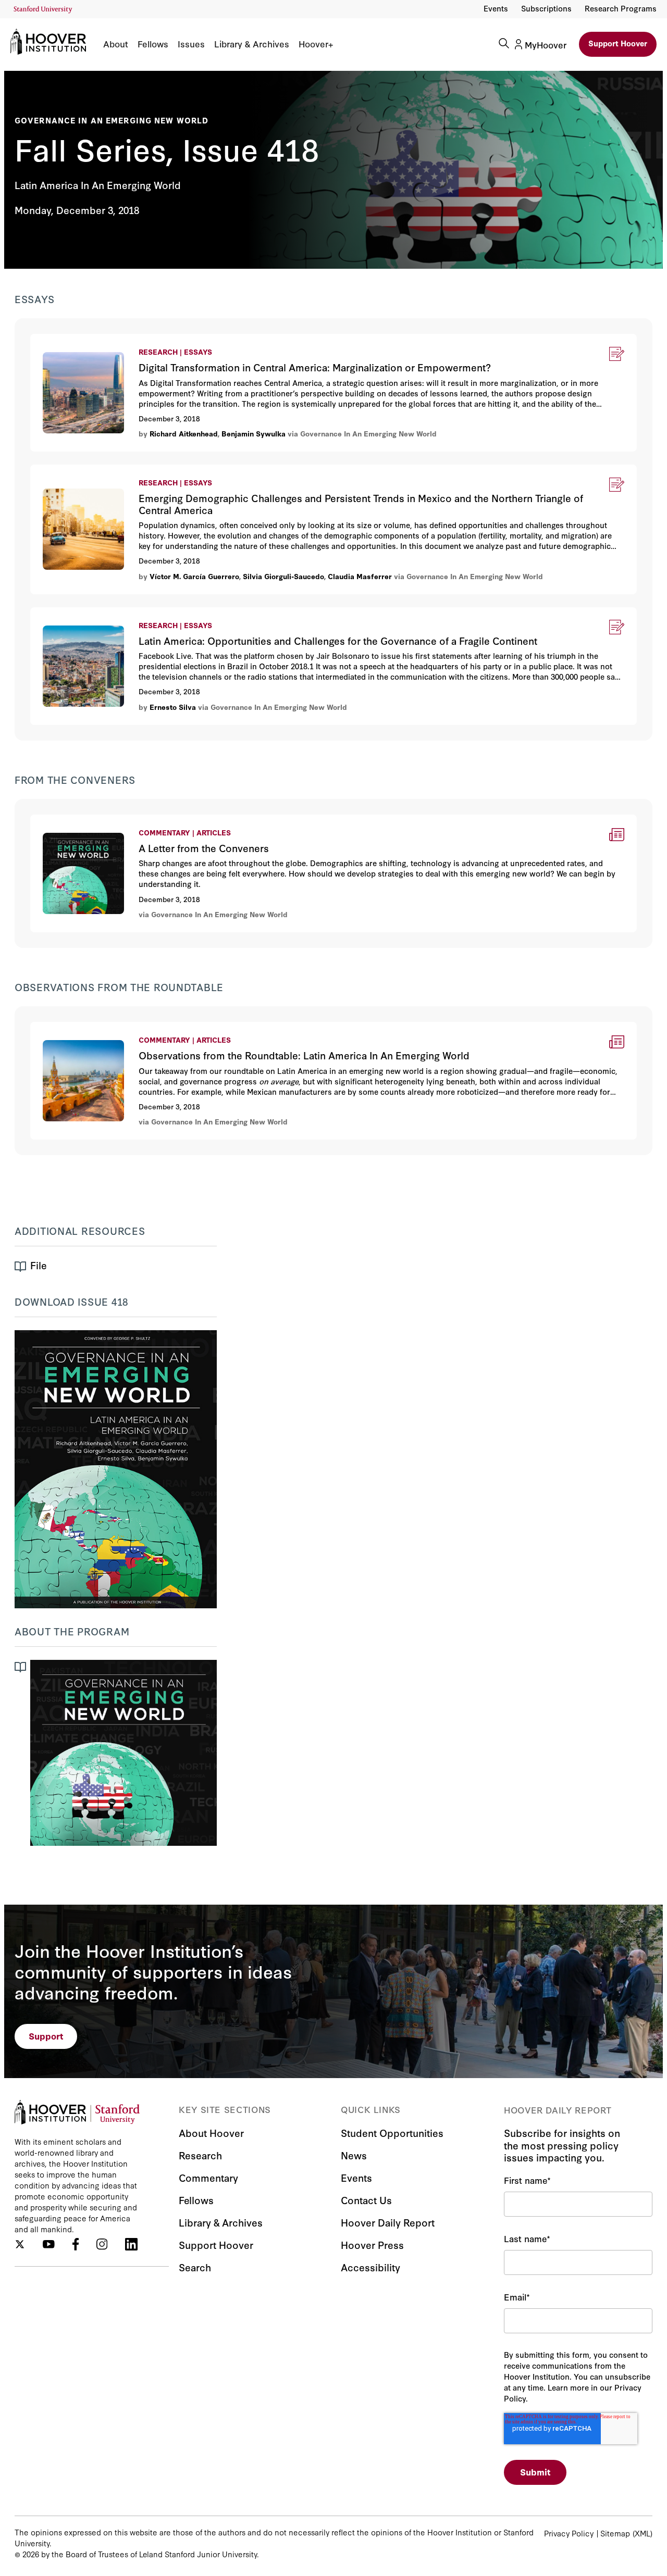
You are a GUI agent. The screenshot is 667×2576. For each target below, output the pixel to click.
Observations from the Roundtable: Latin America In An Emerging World (176, 1028)
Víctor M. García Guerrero (194, 576)
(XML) (643, 2533)
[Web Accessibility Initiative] (43, 10)
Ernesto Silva (174, 707)
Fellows (153, 44)
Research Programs (621, 8)
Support (46, 2036)
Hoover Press (372, 2244)
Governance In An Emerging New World (112, 120)
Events (496, 8)
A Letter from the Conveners (88, 821)
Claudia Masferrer (360, 576)
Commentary (208, 2177)
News (354, 2155)
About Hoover (211, 2133)
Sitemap (615, 2533)
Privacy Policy (569, 2533)
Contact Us (366, 2200)
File (39, 1265)
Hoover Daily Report (388, 2222)
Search (195, 2267)
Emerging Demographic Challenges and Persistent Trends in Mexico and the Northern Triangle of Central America (261, 471)
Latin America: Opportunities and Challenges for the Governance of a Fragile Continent (206, 614)
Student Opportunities (392, 2133)
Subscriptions (546, 8)
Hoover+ (316, 44)
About (116, 44)
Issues (191, 44)
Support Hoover (618, 43)
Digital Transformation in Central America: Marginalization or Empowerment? (184, 340)
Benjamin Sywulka (254, 433)
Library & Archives (252, 44)
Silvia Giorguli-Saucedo (283, 576)
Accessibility (370, 2267)
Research (200, 2155)
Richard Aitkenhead (184, 433)
